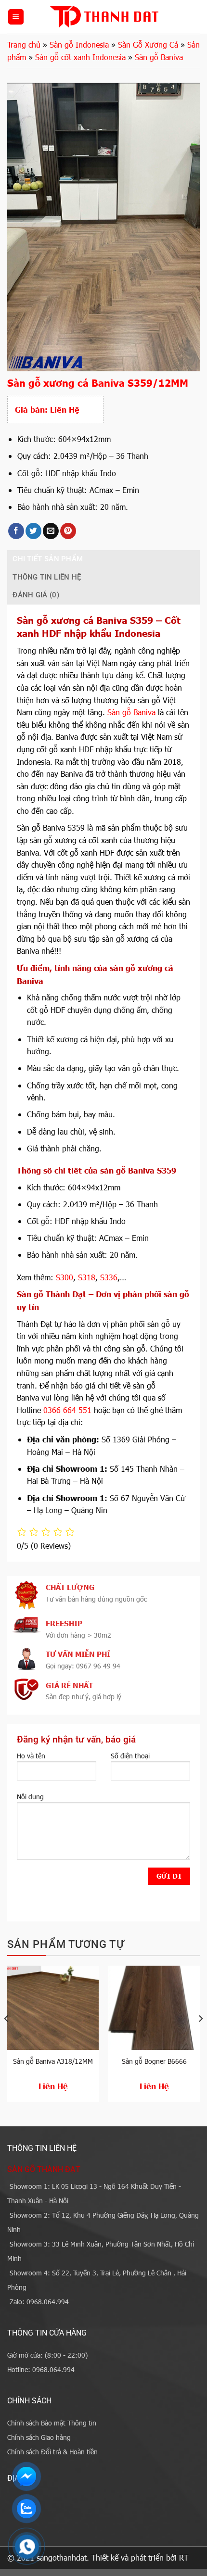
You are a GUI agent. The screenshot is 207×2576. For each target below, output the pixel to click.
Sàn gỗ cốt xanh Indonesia (80, 57)
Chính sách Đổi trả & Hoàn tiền (52, 2452)
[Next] (200, 2038)
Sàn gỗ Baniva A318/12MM (53, 2061)
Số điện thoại (130, 1756)
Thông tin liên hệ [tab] (47, 577)
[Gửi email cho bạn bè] (51, 531)
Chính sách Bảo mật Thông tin (52, 2423)
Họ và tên (31, 1756)
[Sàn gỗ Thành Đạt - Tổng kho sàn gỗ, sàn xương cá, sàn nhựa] (104, 17)
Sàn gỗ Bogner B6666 (154, 2061)
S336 (109, 1277)
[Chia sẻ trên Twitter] (33, 531)
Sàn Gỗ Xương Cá (148, 44)
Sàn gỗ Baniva (159, 57)
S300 (65, 1277)
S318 (87, 1277)
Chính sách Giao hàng (39, 2437)
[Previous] (7, 2038)
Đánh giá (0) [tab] (36, 595)
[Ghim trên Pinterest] (68, 531)
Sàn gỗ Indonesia (79, 44)
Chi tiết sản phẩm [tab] (48, 559)
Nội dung (30, 1797)
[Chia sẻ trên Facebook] (16, 531)
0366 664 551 (67, 1410)
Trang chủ (24, 44)
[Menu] (16, 17)
